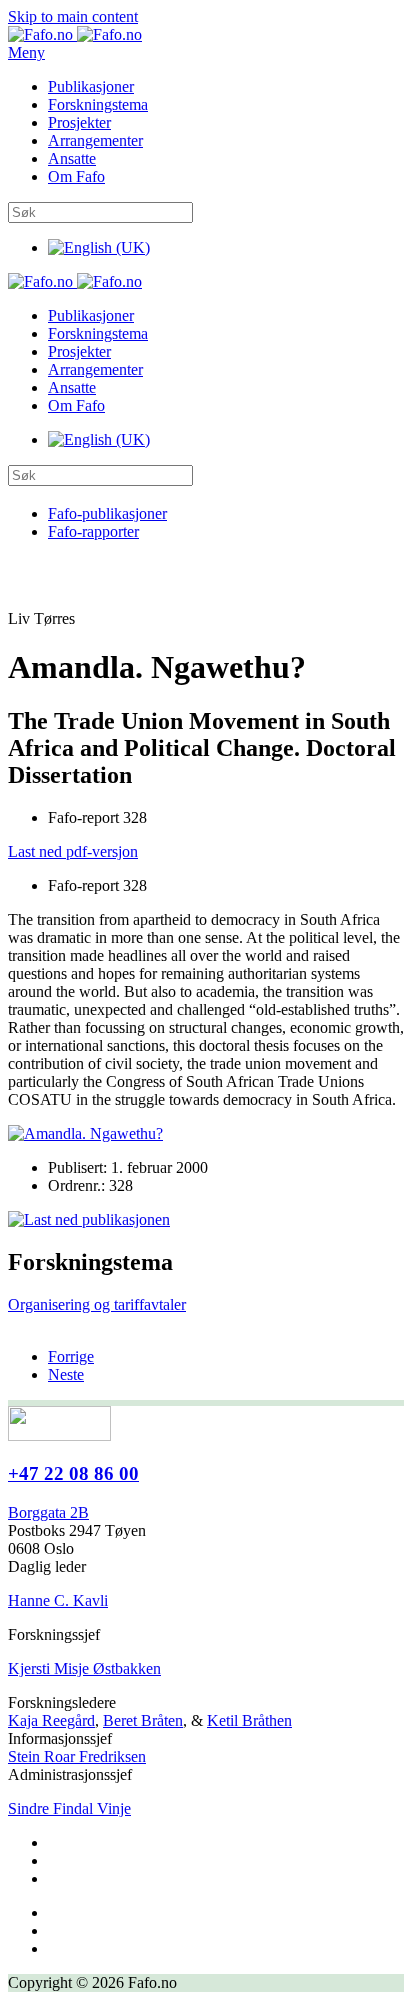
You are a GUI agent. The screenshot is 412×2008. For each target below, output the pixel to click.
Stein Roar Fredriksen (77, 1756)
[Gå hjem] (75, 34)
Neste (66, 1374)
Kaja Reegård (51, 1720)
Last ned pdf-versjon (73, 851)
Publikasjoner (91, 86)
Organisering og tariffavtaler (97, 1304)
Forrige (71, 1356)
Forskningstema (98, 104)
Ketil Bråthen (249, 1720)
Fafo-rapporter (93, 531)
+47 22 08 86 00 (73, 1473)
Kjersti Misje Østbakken (84, 1668)
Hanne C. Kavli (58, 1600)
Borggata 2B (48, 1512)
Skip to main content (73, 16)
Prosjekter (79, 122)
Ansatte (72, 158)
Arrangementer (95, 140)
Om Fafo (76, 176)
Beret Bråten (143, 1720)
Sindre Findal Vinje (69, 1808)
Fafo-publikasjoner (107, 513)
